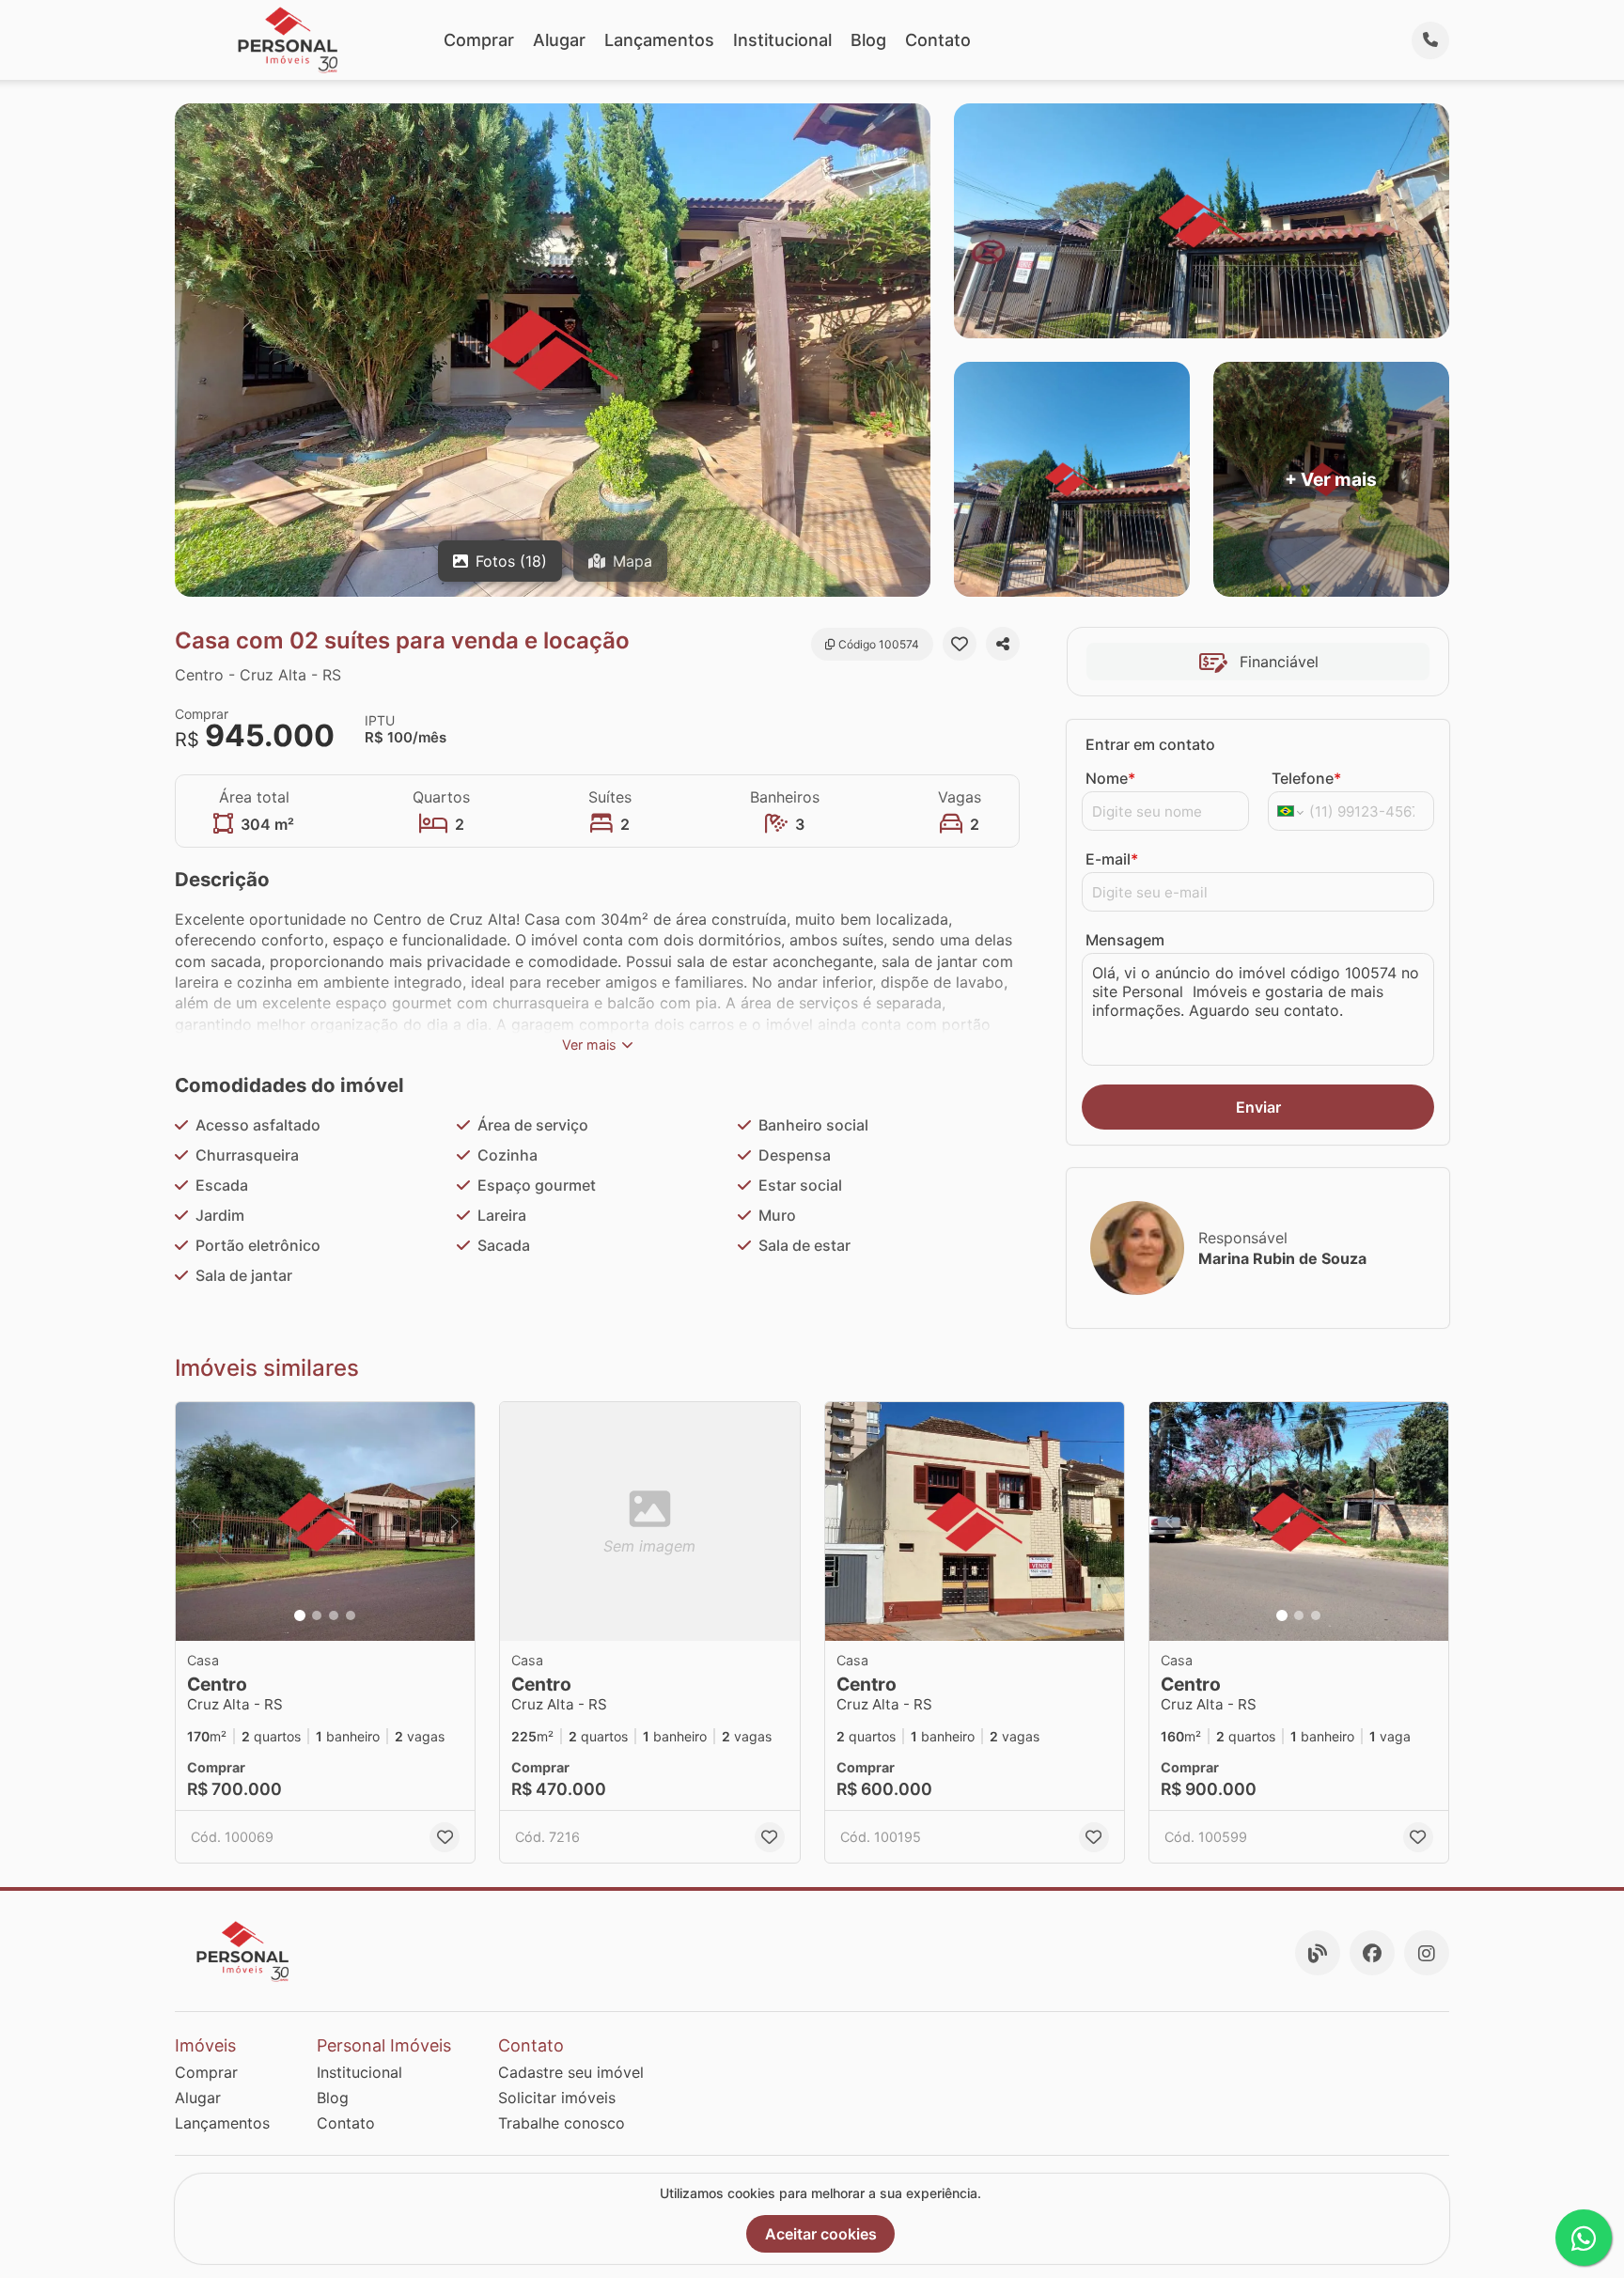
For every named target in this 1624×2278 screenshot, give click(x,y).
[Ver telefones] (1430, 40)
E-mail (1112, 859)
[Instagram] (1427, 1953)
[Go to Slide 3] (334, 1615)
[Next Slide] (455, 1522)
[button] (325, 1522)
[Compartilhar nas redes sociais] (1003, 644)
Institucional (782, 40)
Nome (1110, 778)
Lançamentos (659, 40)
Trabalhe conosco (562, 2123)
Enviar (1258, 1107)
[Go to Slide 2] (317, 1615)
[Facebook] (1372, 1953)
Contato (938, 40)
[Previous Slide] (195, 1522)
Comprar (479, 40)
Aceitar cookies (821, 2234)
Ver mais (589, 1045)
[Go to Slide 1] (300, 1615)
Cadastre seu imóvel (571, 2072)
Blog (868, 40)
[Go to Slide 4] (351, 1615)
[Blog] (1318, 1953)
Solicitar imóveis (557, 2098)
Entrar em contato (1150, 744)
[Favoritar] (960, 644)
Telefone (1306, 778)
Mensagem (1125, 940)
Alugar (559, 40)
